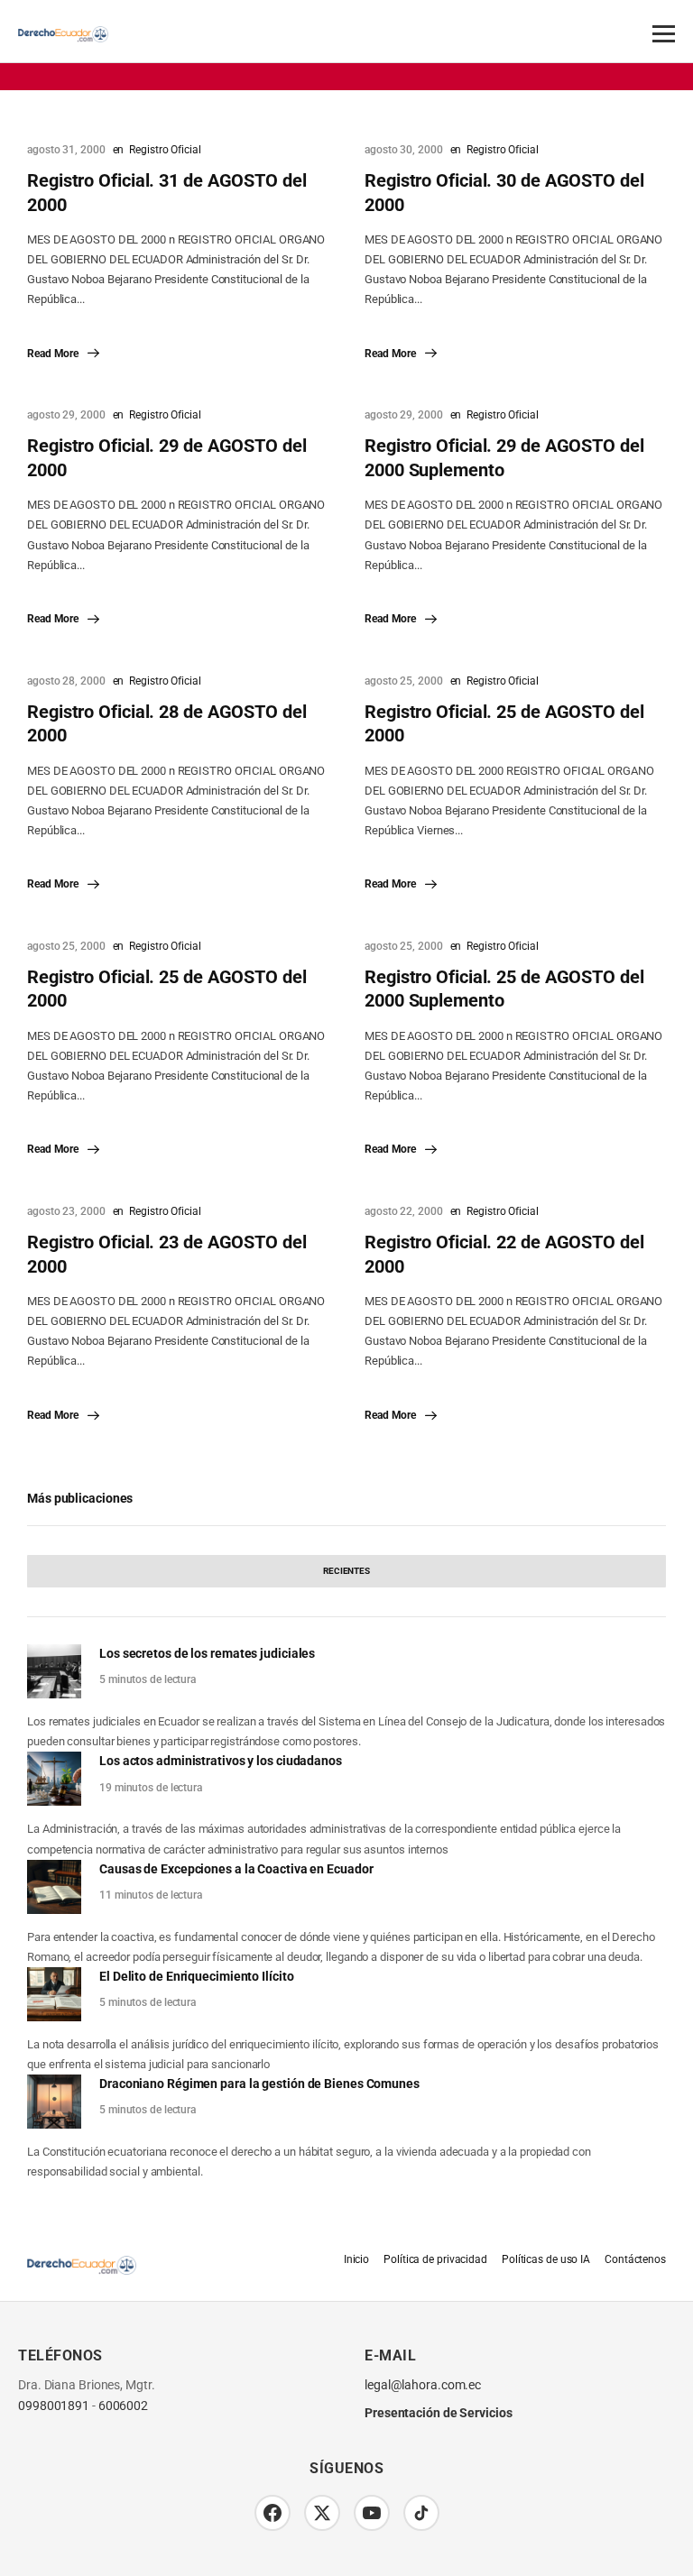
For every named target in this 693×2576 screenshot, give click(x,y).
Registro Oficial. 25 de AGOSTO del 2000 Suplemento (504, 989)
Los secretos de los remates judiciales (207, 1653)
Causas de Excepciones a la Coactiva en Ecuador (236, 1869)
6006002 (123, 2406)
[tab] (346, 1571)
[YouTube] (372, 2513)
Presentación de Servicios (439, 2413)
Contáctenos (635, 2259)
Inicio (356, 2259)
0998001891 (54, 2406)
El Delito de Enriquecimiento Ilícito (196, 1976)
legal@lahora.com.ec (423, 2385)
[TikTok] (421, 2513)
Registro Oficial (165, 150)
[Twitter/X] (322, 2513)
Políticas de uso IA (546, 2259)
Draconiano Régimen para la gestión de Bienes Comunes (259, 2084)
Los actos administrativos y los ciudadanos (221, 1761)
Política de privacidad (435, 2259)
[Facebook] (273, 2513)
